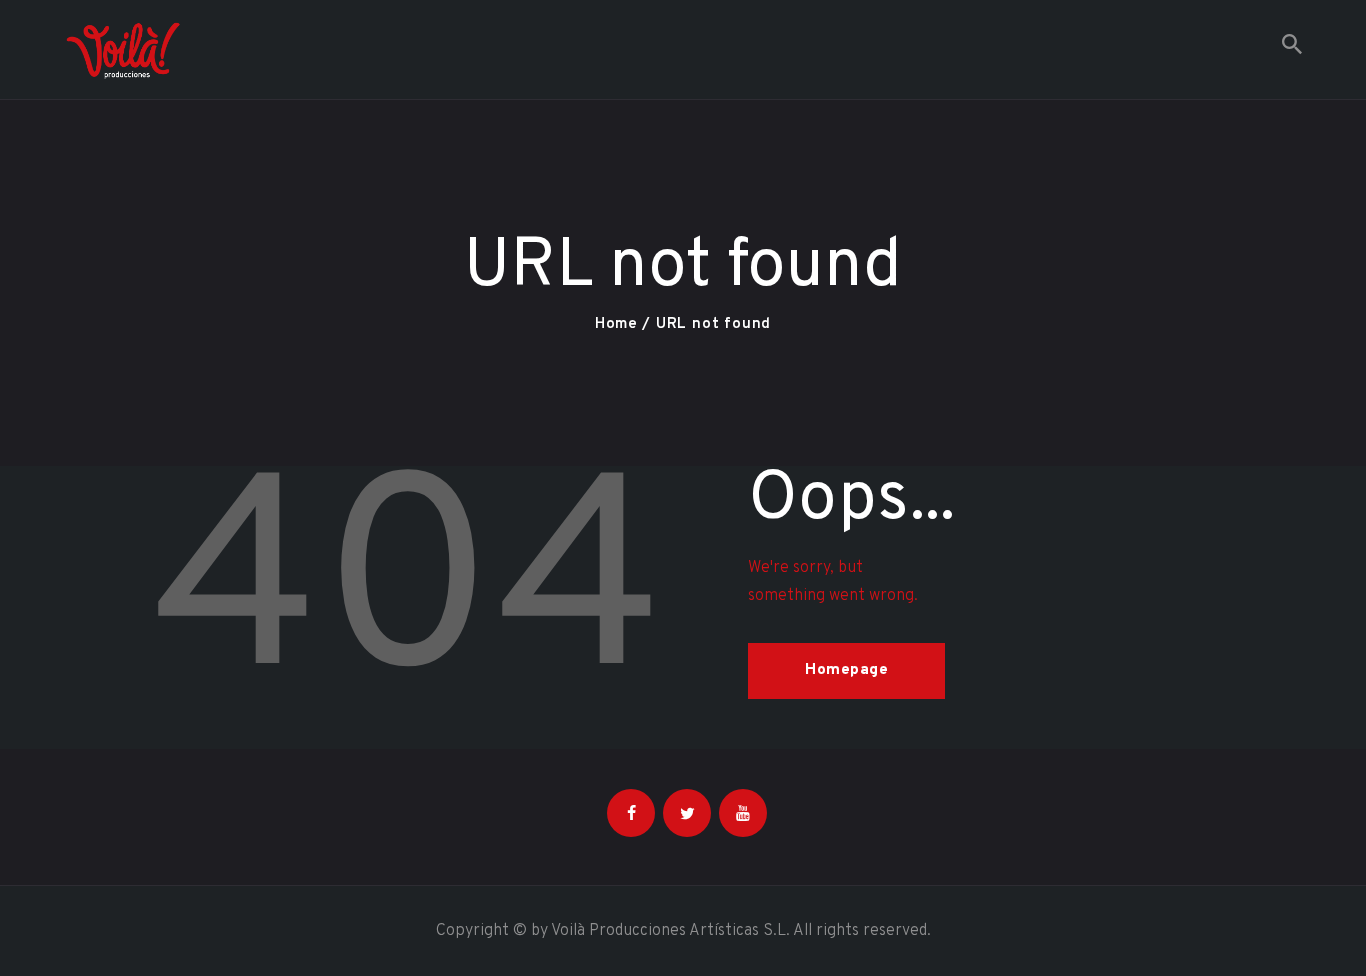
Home (616, 324)
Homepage (846, 670)
